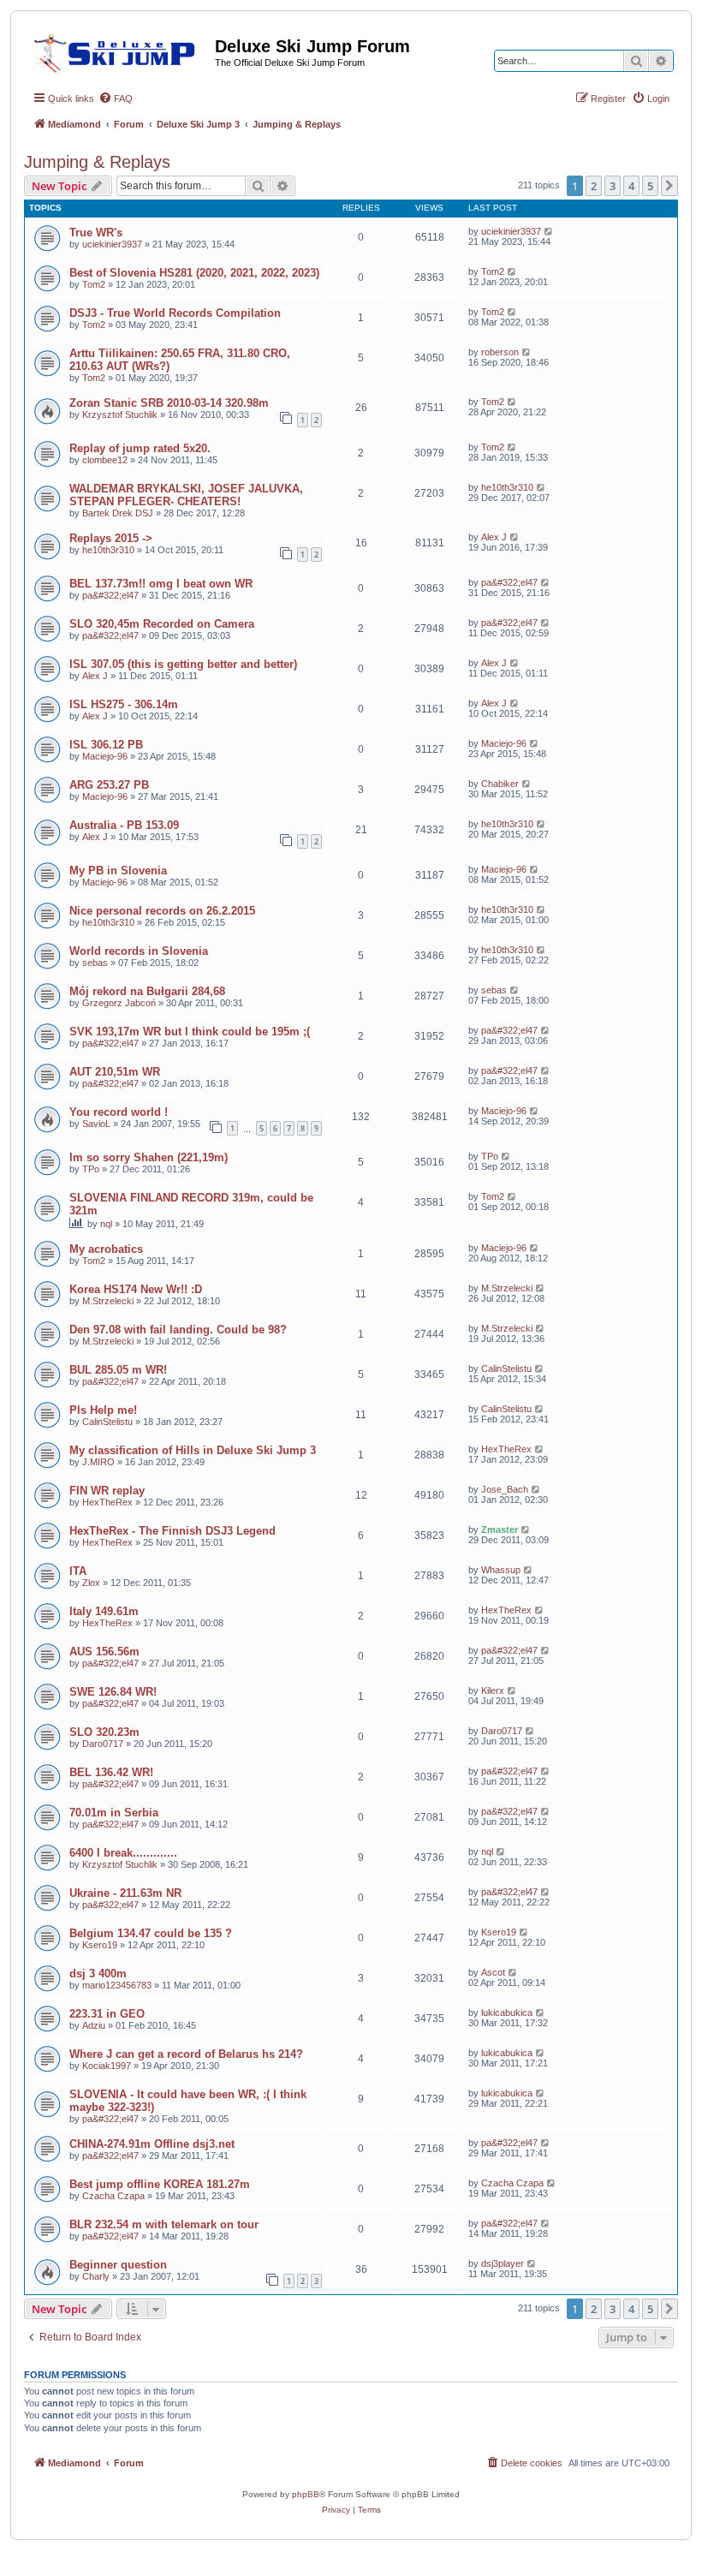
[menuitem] (116, 98)
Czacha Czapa (113, 2196)
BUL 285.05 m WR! (118, 1370)
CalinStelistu (506, 1368)
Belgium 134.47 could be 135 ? (151, 1933)
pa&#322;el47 (110, 595)
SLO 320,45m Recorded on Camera (162, 624)
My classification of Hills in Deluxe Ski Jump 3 (193, 1450)
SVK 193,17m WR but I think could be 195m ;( (190, 1032)
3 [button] (613, 186)
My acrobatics (106, 1249)
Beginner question (118, 2265)
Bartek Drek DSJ (118, 513)
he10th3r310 (507, 487)
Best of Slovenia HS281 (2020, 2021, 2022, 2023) (194, 273)
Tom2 (94, 284)
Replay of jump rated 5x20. (140, 448)
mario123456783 (117, 1985)
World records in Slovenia (139, 951)
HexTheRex (506, 1449)
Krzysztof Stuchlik (120, 414)
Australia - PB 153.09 (124, 825)
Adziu (94, 2025)
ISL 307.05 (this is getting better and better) (183, 664)
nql (106, 1224)
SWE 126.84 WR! (113, 1692)
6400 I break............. (123, 1853)
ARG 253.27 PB (109, 785)
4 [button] (631, 186)
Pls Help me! (103, 1410)
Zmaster (500, 1529)
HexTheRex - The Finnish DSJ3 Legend (173, 1531)
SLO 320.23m (104, 1732)
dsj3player (503, 2263)
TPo (91, 1169)
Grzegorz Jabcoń (119, 1003)
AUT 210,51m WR (115, 1072)
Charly (96, 2276)
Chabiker (500, 784)
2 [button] (594, 186)
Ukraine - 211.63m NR (125, 1893)
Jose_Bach (505, 1489)
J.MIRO (98, 1462)
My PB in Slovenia (118, 871)
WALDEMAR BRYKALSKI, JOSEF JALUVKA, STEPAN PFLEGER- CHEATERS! (186, 495)
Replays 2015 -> (111, 538)
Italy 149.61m (104, 1611)
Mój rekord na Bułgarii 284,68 (147, 991)
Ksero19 (100, 1945)
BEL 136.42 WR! (111, 1772)
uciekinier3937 (112, 244)
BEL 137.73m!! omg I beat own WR (161, 584)
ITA (78, 1571)
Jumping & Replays (97, 162)
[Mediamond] (119, 51)
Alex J (494, 537)
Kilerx (493, 1690)
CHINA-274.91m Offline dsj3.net (152, 2144)
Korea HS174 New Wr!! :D (136, 1289)
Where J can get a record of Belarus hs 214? (186, 2054)
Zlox (91, 1583)
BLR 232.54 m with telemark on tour (164, 2224)
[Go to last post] (549, 231)
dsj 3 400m (98, 1974)
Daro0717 (103, 1744)
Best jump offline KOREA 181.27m (160, 2184)
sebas (95, 963)
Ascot (493, 1972)
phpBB (306, 2494)
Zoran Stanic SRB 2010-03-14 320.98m (169, 403)
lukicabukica (507, 2012)
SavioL (96, 1124)
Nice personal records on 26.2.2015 (162, 911)
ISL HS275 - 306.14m (124, 704)
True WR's (96, 233)
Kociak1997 (107, 2066)
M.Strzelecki (108, 1301)
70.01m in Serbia (114, 1813)
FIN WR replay (107, 1491)
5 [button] (650, 186)
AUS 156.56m (104, 1652)
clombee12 (105, 460)
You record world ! (119, 1112)
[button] (669, 186)
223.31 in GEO (107, 2014)
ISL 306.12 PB (106, 745)
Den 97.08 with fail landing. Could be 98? (178, 1330)
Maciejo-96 (105, 756)
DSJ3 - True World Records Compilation (175, 313)
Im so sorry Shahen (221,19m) (149, 1157)
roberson (500, 352)
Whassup (501, 1570)
